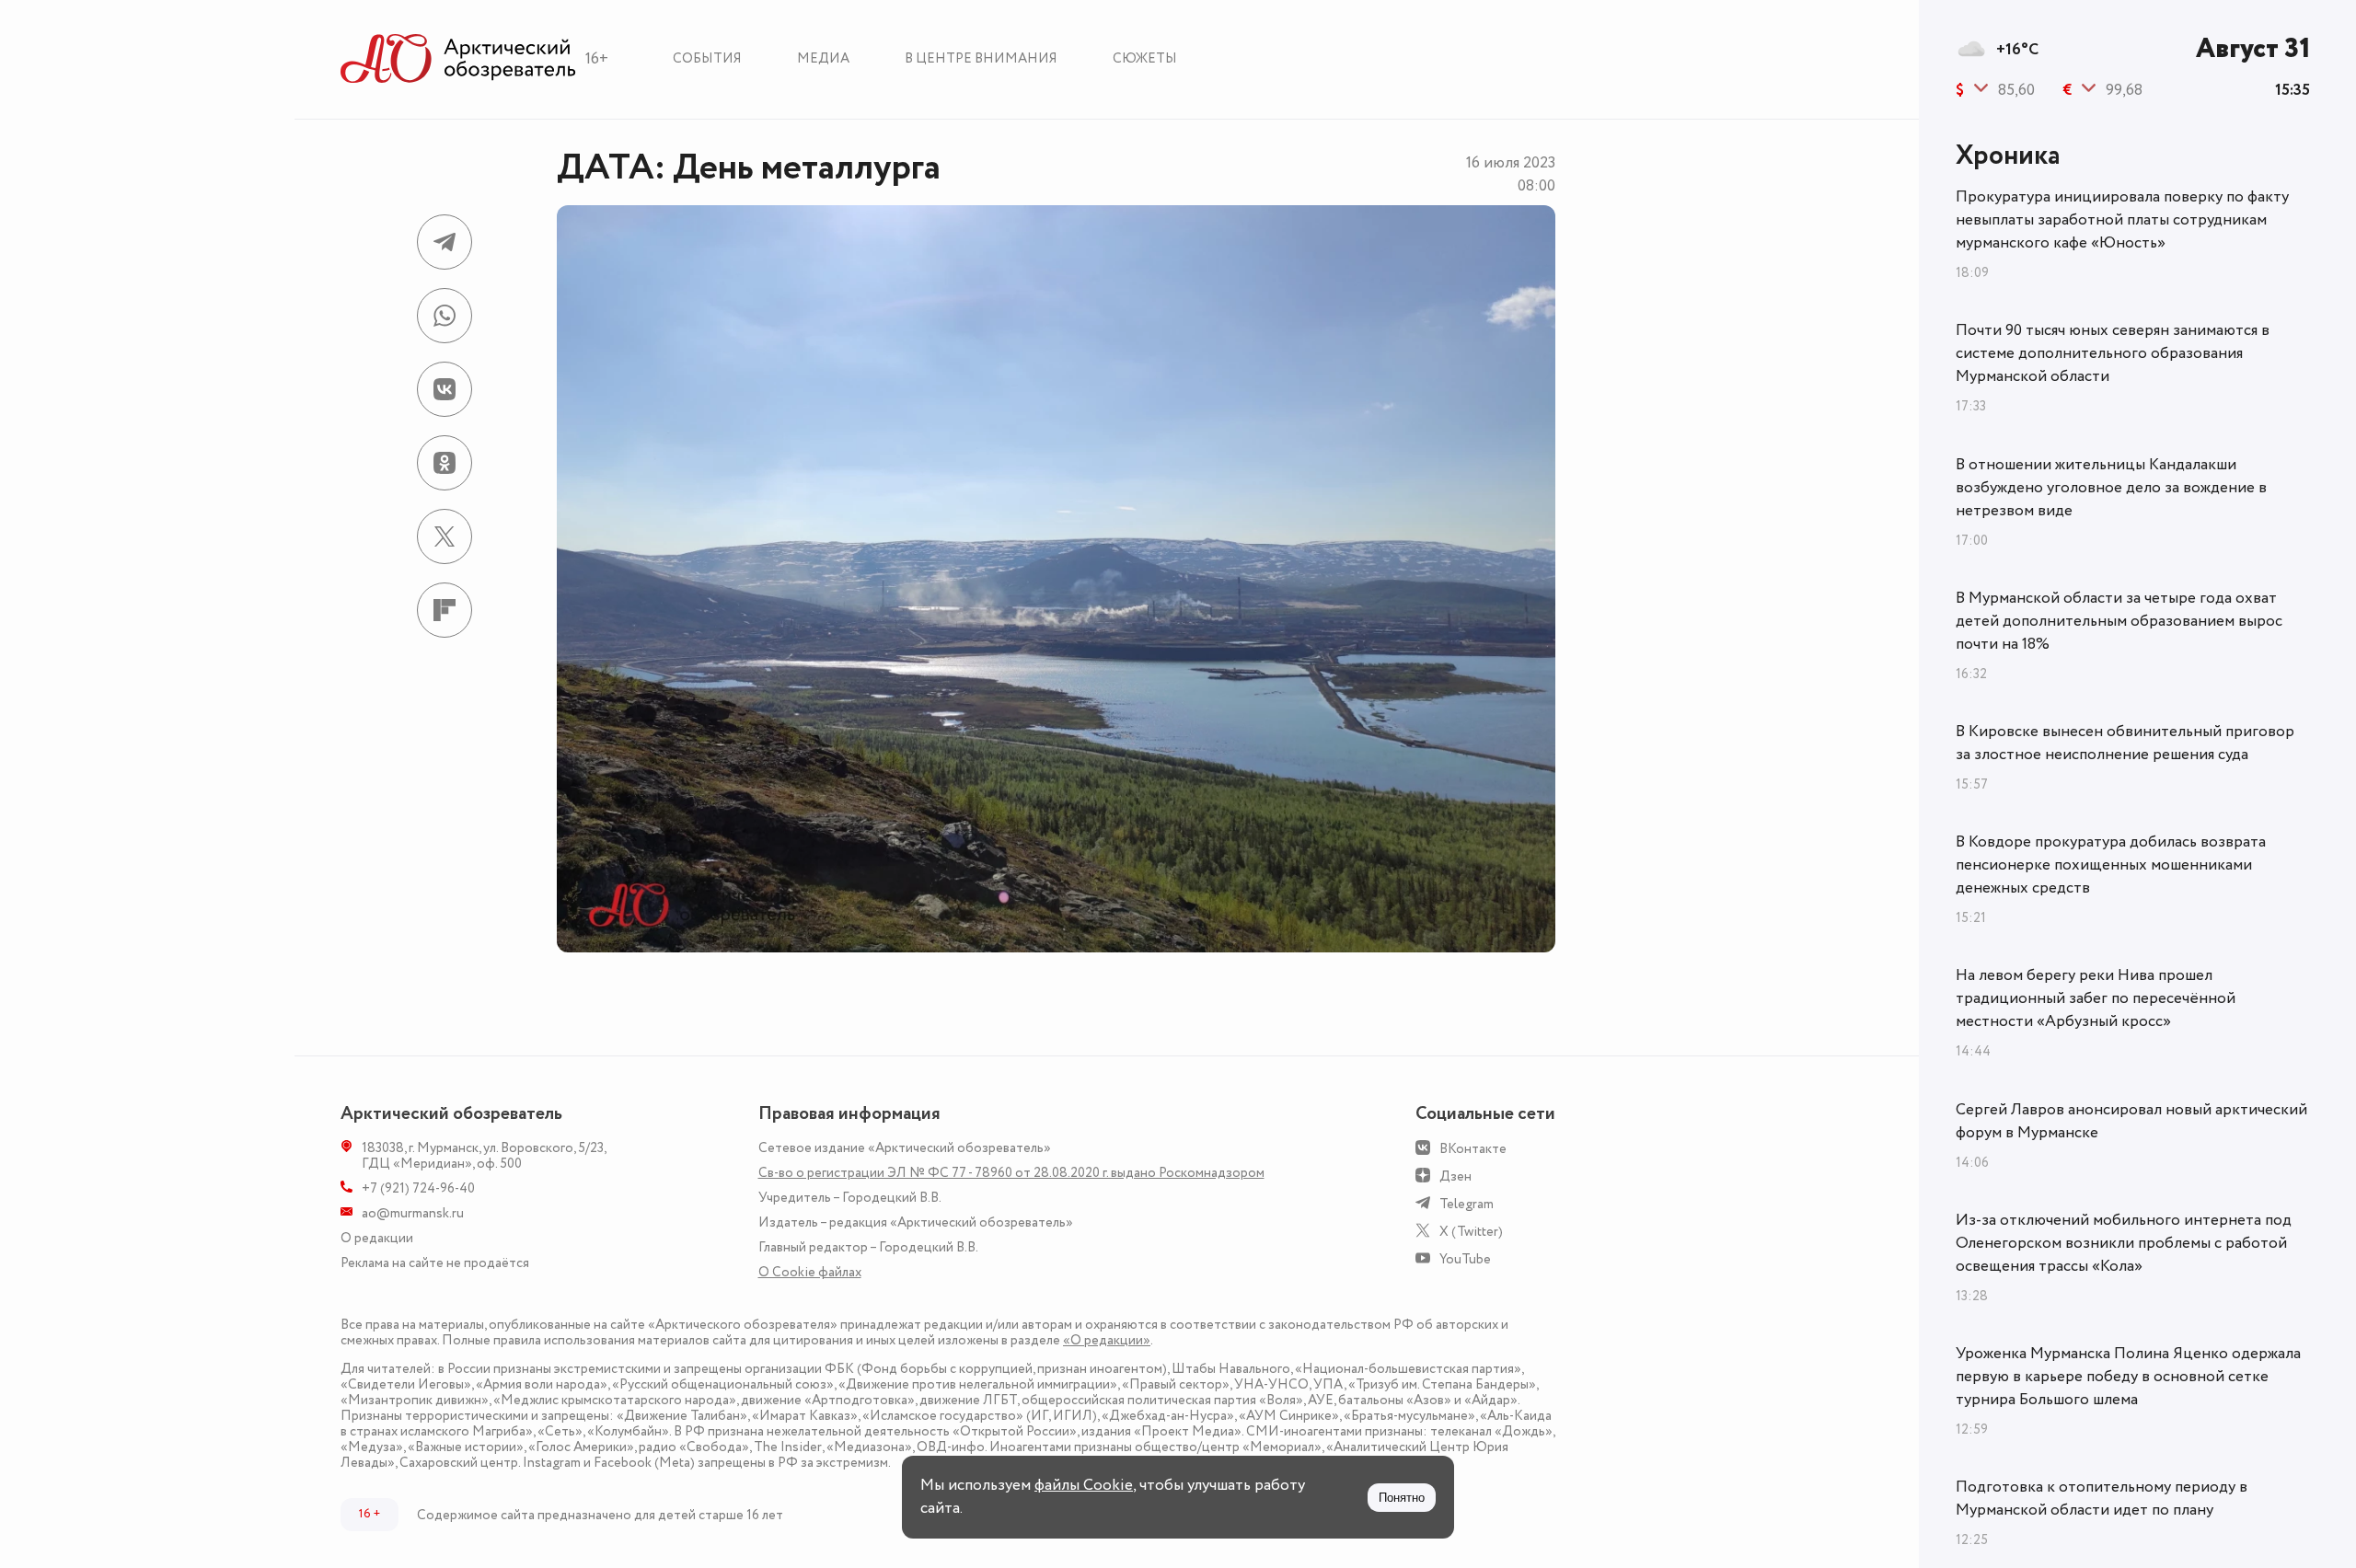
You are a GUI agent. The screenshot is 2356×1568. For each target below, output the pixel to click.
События (707, 58)
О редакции (377, 1238)
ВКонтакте (1473, 1149)
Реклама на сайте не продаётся (435, 1263)
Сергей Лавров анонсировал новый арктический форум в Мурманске (2131, 1121)
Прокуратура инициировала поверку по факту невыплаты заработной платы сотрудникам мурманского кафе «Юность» (2122, 220)
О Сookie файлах (810, 1272)
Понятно (1402, 1498)
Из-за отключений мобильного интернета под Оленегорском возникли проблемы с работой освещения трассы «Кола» (2124, 1243)
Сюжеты (1145, 58)
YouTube (1465, 1259)
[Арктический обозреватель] (458, 59)
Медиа (823, 58)
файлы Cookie (1084, 1485)
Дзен (1455, 1176)
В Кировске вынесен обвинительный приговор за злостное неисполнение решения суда (2125, 743)
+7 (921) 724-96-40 (418, 1188)
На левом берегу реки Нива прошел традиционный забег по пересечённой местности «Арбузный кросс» (2096, 998)
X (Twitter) (1471, 1232)
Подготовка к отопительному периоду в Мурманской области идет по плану (2102, 1499)
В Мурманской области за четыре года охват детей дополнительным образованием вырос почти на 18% (2119, 621)
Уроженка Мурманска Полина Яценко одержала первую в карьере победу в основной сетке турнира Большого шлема (2128, 1377)
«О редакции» (1107, 1340)
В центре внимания (981, 58)
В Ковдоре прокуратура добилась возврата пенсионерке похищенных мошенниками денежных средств (2111, 865)
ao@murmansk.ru (413, 1213)
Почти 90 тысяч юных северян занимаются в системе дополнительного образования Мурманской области (2113, 353)
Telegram (1467, 1204)
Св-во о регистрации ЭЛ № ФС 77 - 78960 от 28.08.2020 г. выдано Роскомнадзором (1011, 1173)
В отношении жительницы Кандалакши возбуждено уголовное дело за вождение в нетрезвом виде (2111, 488)
